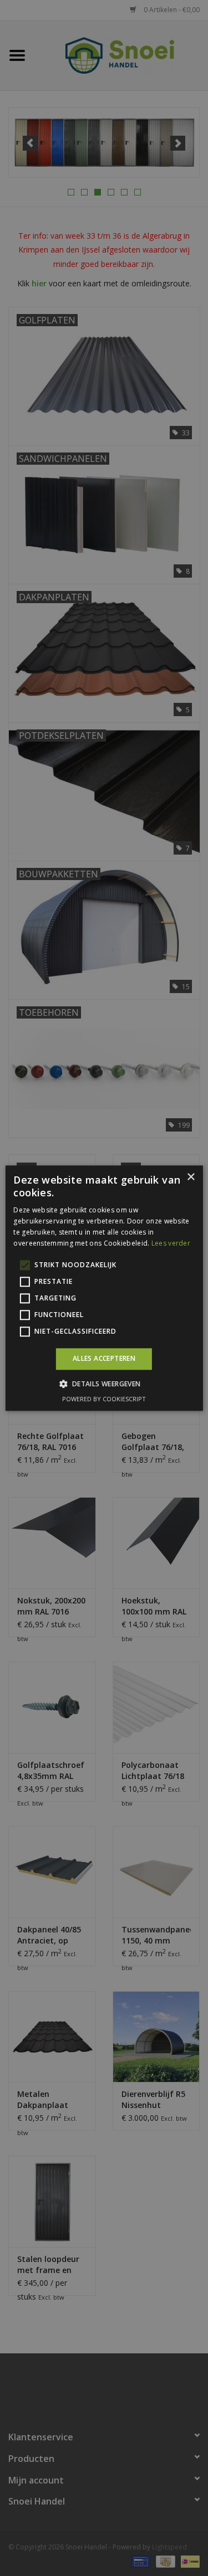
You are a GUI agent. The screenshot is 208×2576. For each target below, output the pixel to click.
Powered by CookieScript (104, 1399)
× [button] (191, 1177)
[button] (104, 1384)
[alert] (104, 1288)
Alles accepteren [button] (104, 1359)
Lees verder (171, 1243)
